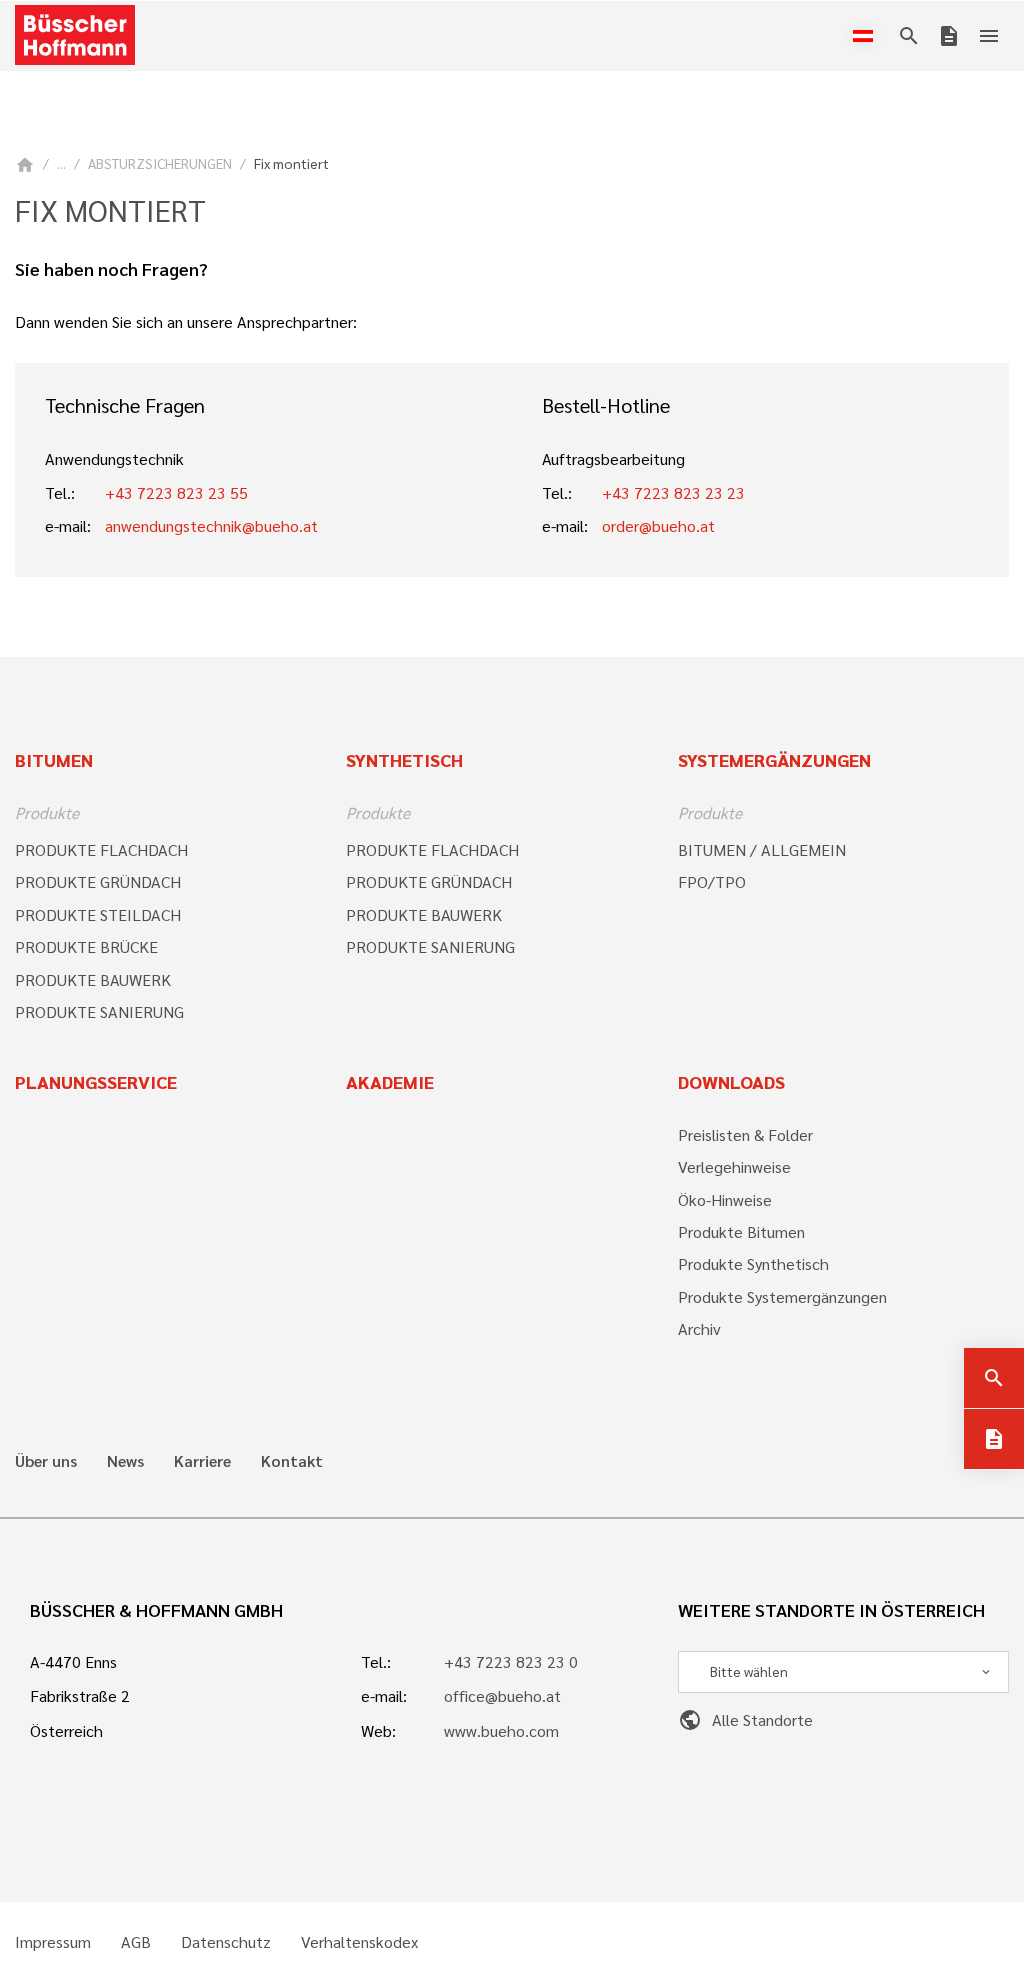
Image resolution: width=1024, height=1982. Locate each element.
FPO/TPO (712, 881)
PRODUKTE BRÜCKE (86, 946)
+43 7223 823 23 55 (176, 492)
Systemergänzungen (774, 759)
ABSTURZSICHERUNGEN (160, 163)
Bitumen (54, 759)
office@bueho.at (502, 1695)
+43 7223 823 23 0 (511, 1661)
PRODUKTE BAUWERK (93, 979)
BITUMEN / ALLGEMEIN (762, 849)
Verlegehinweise (734, 1166)
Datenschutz (226, 1942)
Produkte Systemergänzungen (782, 1296)
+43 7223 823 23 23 (673, 492)
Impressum (53, 1942)
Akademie (390, 1081)
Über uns (46, 1461)
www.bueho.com (501, 1730)
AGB (136, 1942)
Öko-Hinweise (725, 1199)
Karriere (202, 1461)
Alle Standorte (745, 1719)
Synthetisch (404, 759)
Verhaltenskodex (359, 1942)
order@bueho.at (658, 525)
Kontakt (292, 1461)
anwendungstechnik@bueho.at (211, 525)
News (125, 1461)
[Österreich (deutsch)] (867, 36)
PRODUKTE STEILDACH (98, 914)
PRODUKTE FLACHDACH (101, 849)
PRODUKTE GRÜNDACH (98, 881)
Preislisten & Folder (745, 1134)
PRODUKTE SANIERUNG (99, 1011)
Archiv (699, 1328)
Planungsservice (96, 1081)
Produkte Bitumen (741, 1231)
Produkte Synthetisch (753, 1263)
